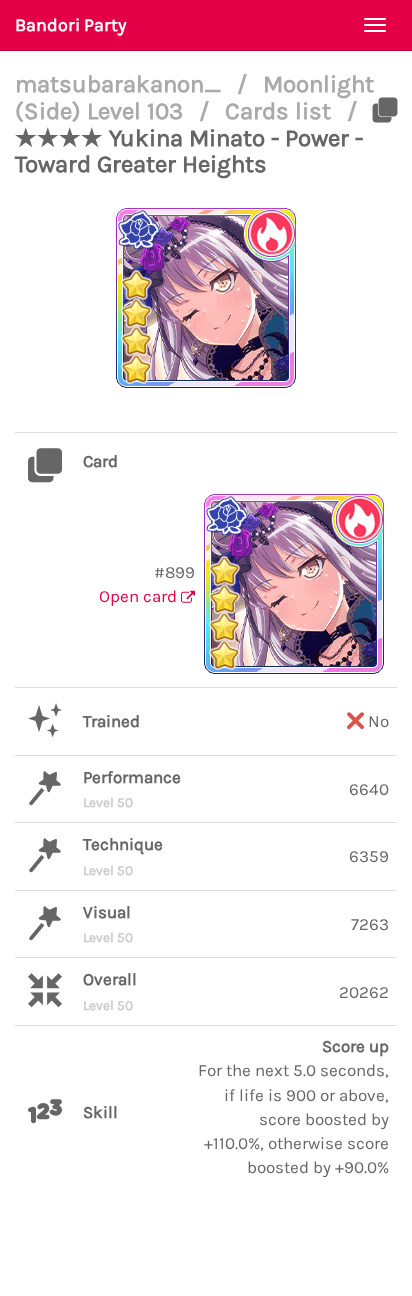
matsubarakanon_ (121, 84)
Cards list (281, 111)
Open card (140, 596)
